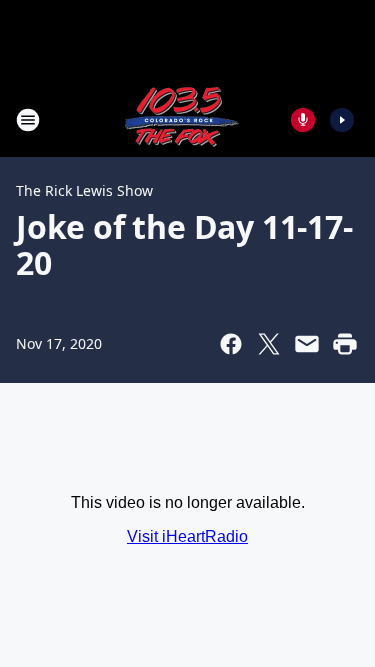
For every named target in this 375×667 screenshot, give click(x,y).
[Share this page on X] (269, 344)
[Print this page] (345, 344)
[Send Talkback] (303, 120)
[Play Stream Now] (342, 120)
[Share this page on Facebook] (231, 344)
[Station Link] (181, 119)
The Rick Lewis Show (84, 190)
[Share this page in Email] (307, 344)
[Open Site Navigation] (28, 120)
